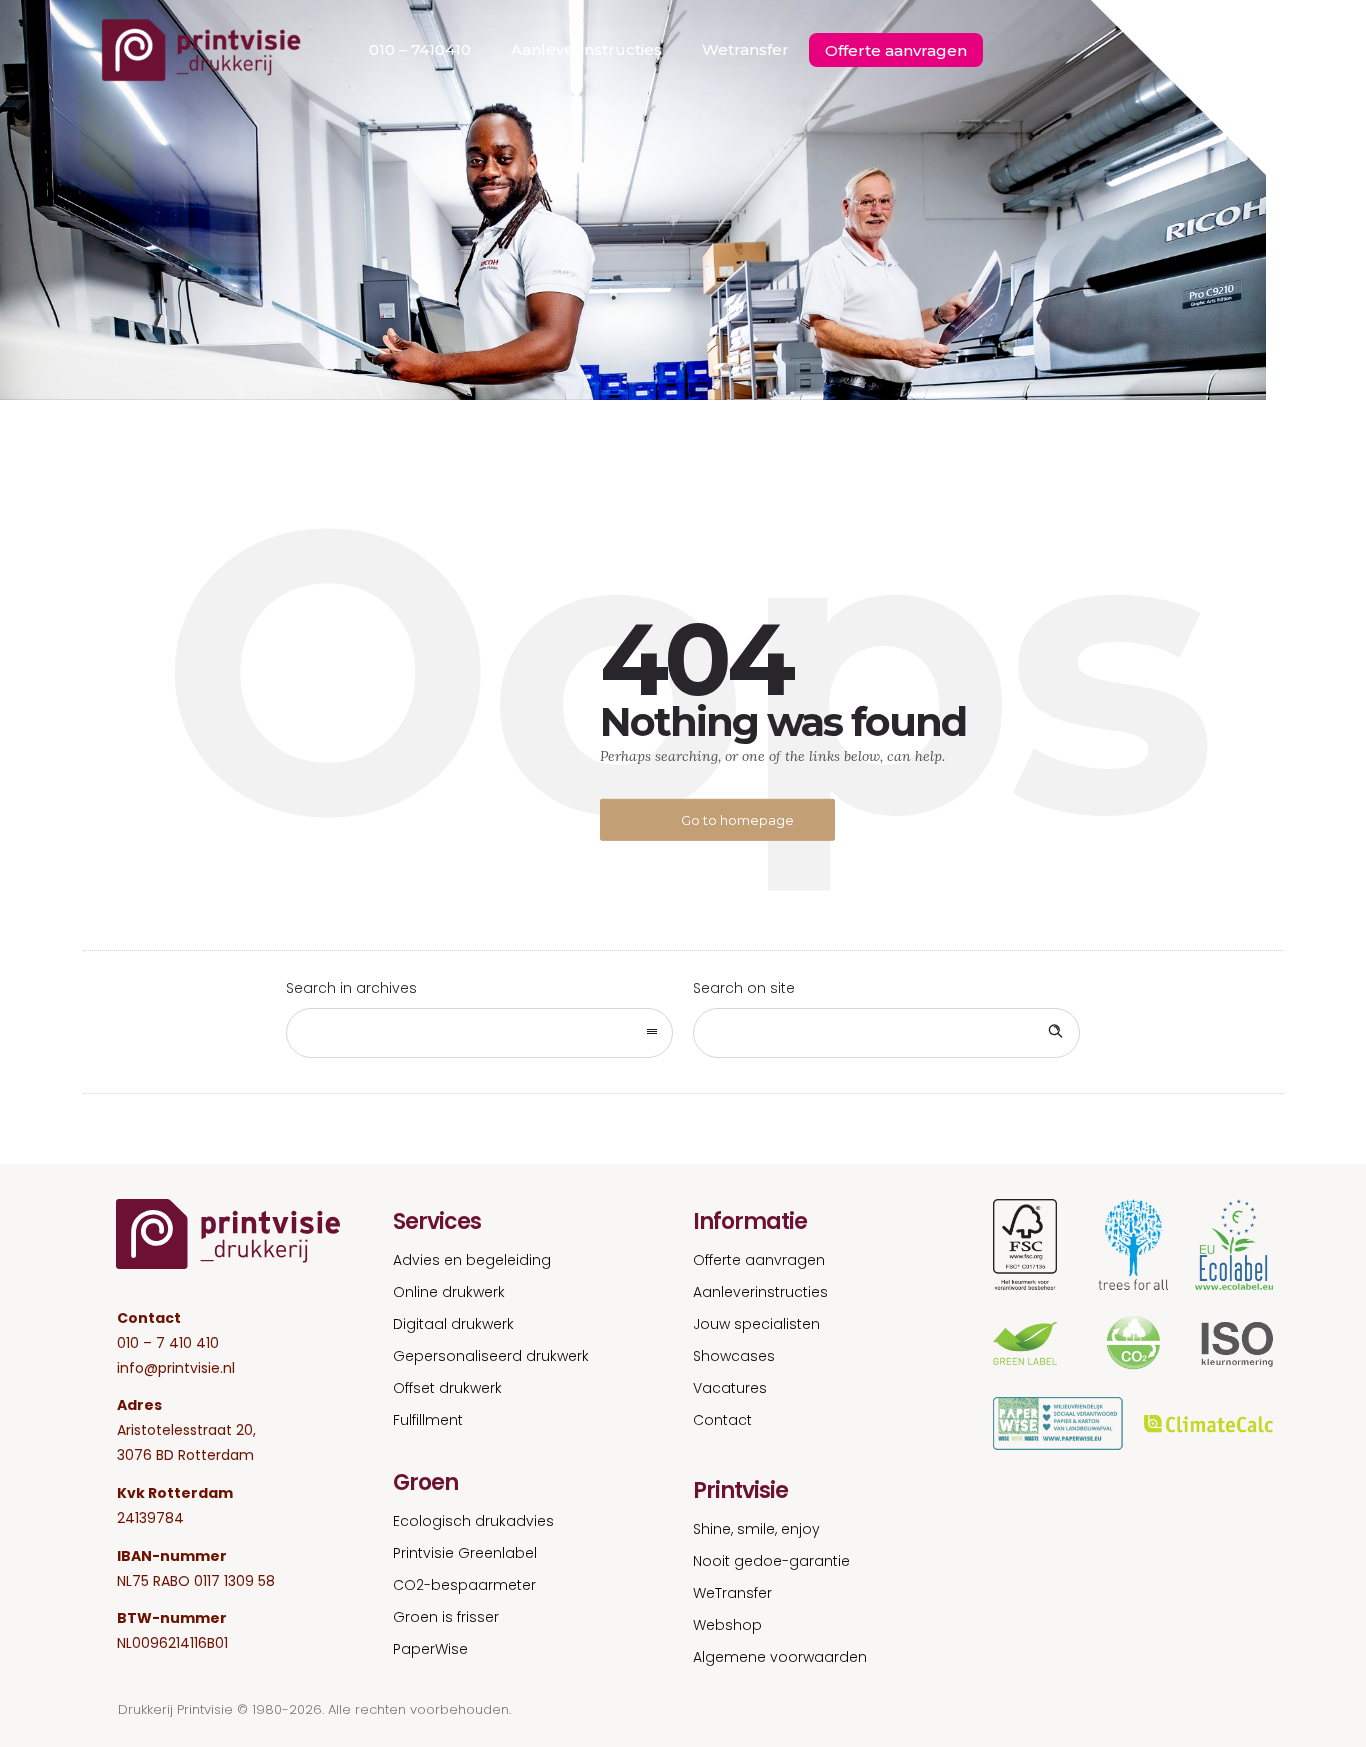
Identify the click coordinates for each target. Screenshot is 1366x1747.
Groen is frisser (446, 1617)
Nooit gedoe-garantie (771, 1561)
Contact (722, 1420)
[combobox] (479, 1033)
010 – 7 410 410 (168, 1343)
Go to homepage (737, 820)
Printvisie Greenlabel (465, 1553)
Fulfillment (428, 1420)
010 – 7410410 (420, 49)
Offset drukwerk (447, 1388)
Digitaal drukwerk (453, 1324)
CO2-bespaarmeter (464, 1585)
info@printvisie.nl (176, 1368)
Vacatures (730, 1388)
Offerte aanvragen (896, 50)
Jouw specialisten (756, 1324)
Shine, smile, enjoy (756, 1529)
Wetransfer (745, 49)
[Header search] (1247, 51)
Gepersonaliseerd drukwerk (491, 1356)
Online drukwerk (449, 1292)
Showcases (734, 1356)
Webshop (727, 1625)
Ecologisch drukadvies (473, 1521)
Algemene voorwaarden (780, 1657)
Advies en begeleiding (472, 1260)
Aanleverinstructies (586, 49)
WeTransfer (732, 1593)
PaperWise (430, 1649)
